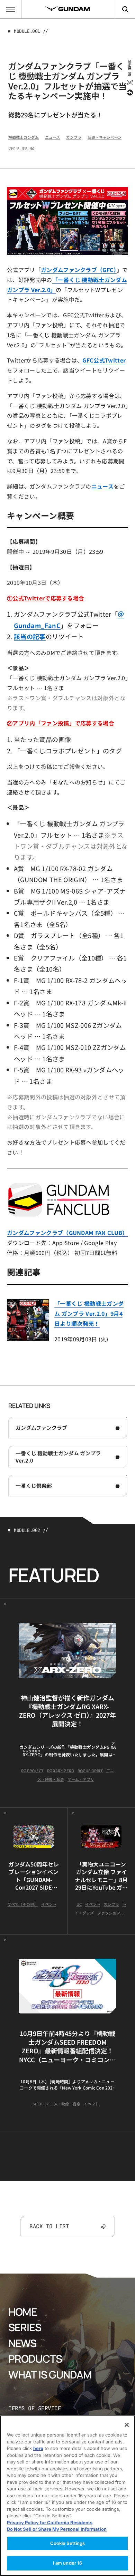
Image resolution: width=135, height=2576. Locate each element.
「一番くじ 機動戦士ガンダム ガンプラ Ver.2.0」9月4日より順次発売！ (89, 1313)
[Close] (127, 2425)
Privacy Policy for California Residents (50, 2522)
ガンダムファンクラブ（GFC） (79, 270)
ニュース (102, 486)
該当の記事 (30, 636)
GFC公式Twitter (104, 360)
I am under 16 (68, 2563)
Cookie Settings (68, 2543)
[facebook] (129, 93)
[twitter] (129, 83)
